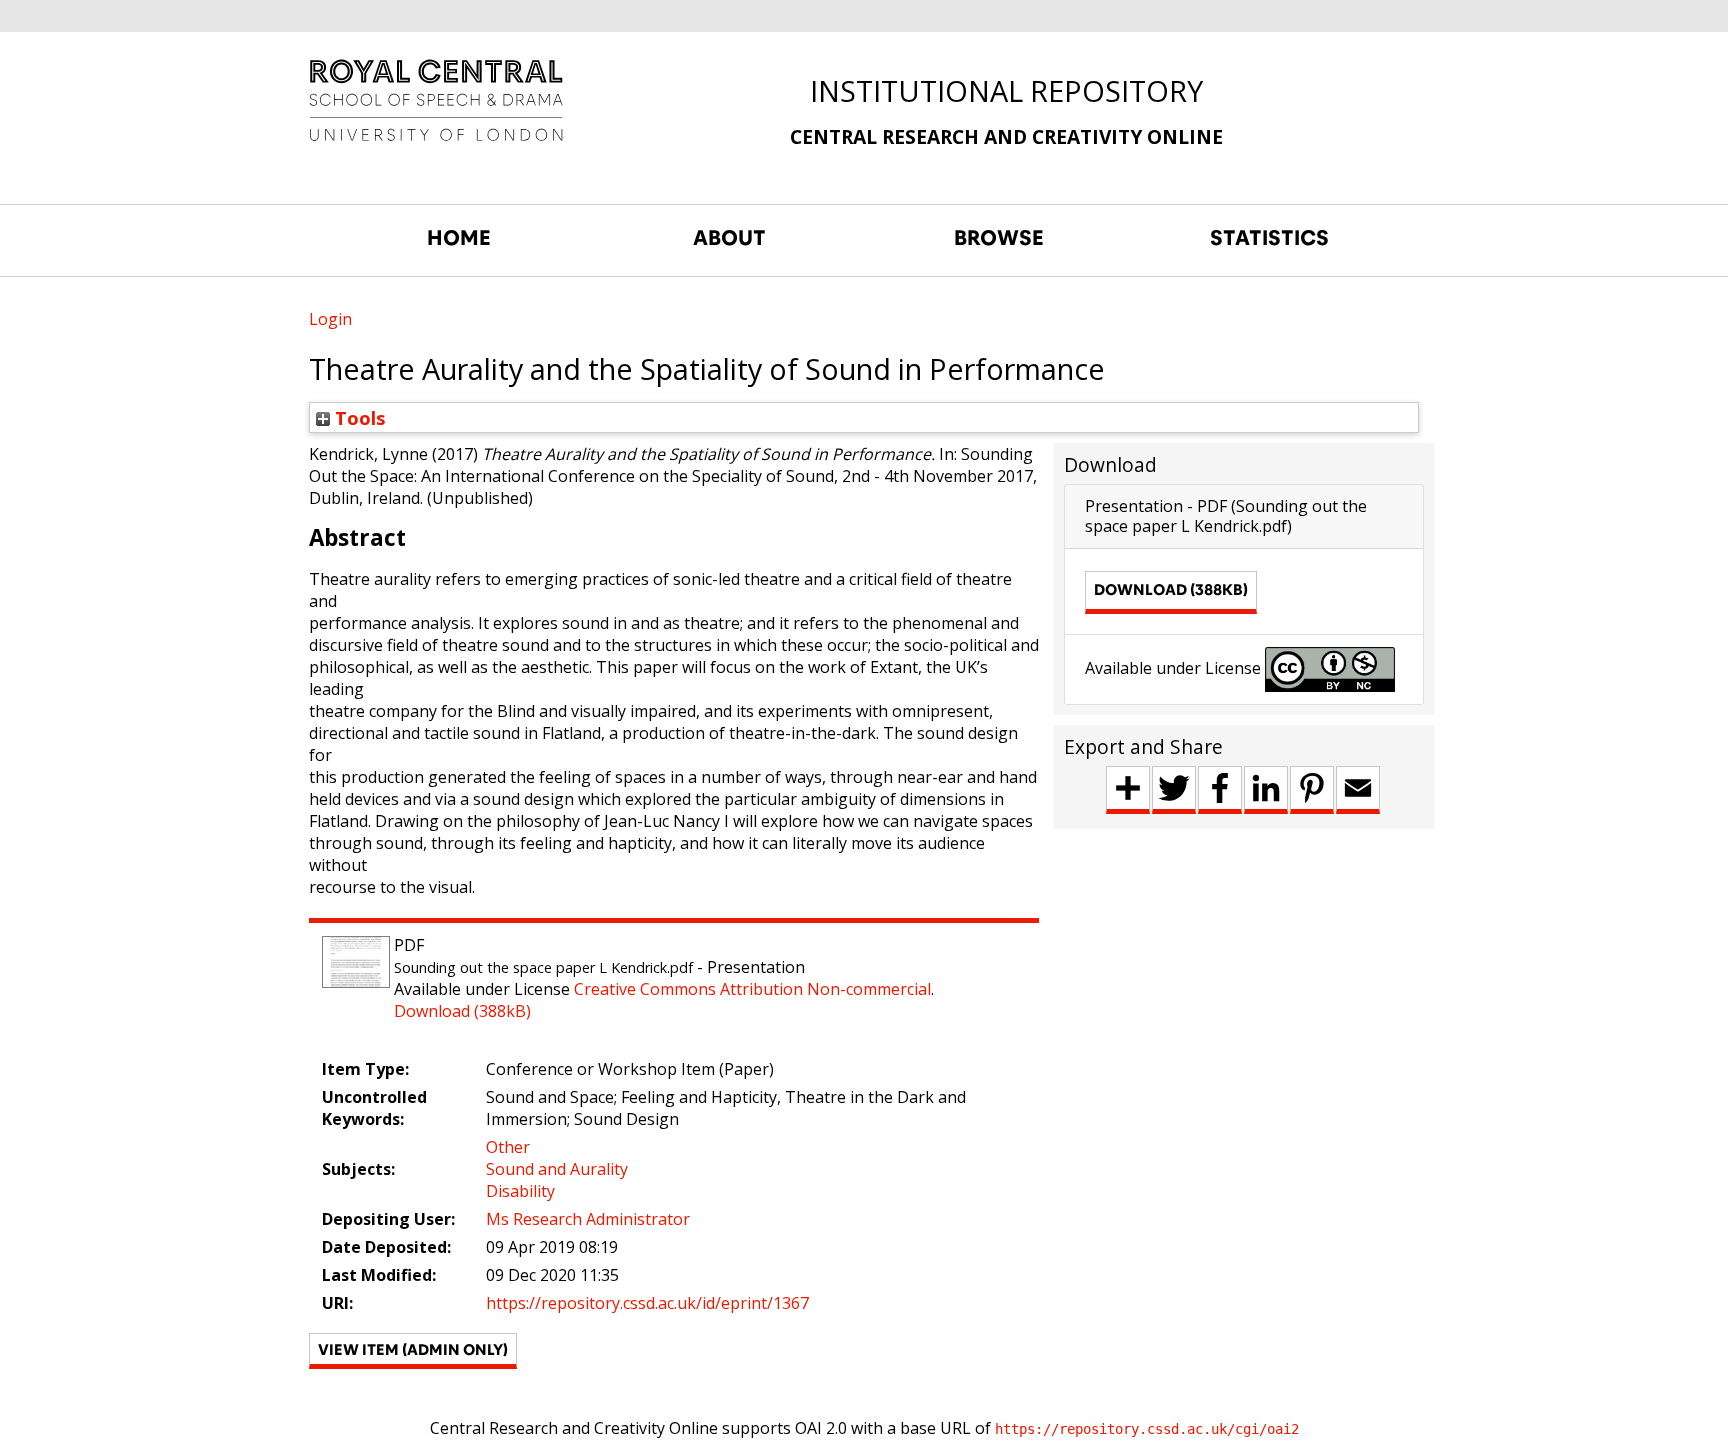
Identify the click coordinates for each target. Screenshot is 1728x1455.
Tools (358, 417)
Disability (520, 1191)
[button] (413, 1351)
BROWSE (999, 238)
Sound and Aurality (557, 1169)
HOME (459, 238)
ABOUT (729, 238)
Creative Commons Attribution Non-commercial (752, 989)
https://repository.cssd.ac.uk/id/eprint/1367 (647, 1303)
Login (330, 319)
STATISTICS (1269, 238)
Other (508, 1147)
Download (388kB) (462, 1011)
